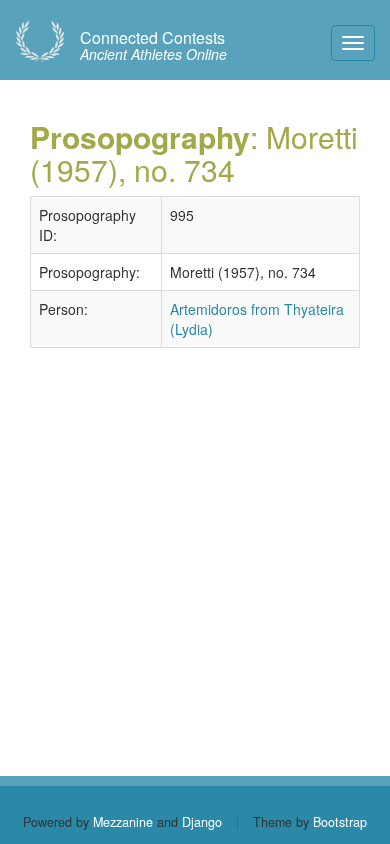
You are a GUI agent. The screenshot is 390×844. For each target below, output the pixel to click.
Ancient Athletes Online (153, 46)
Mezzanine (123, 822)
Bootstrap (340, 822)
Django (202, 822)
